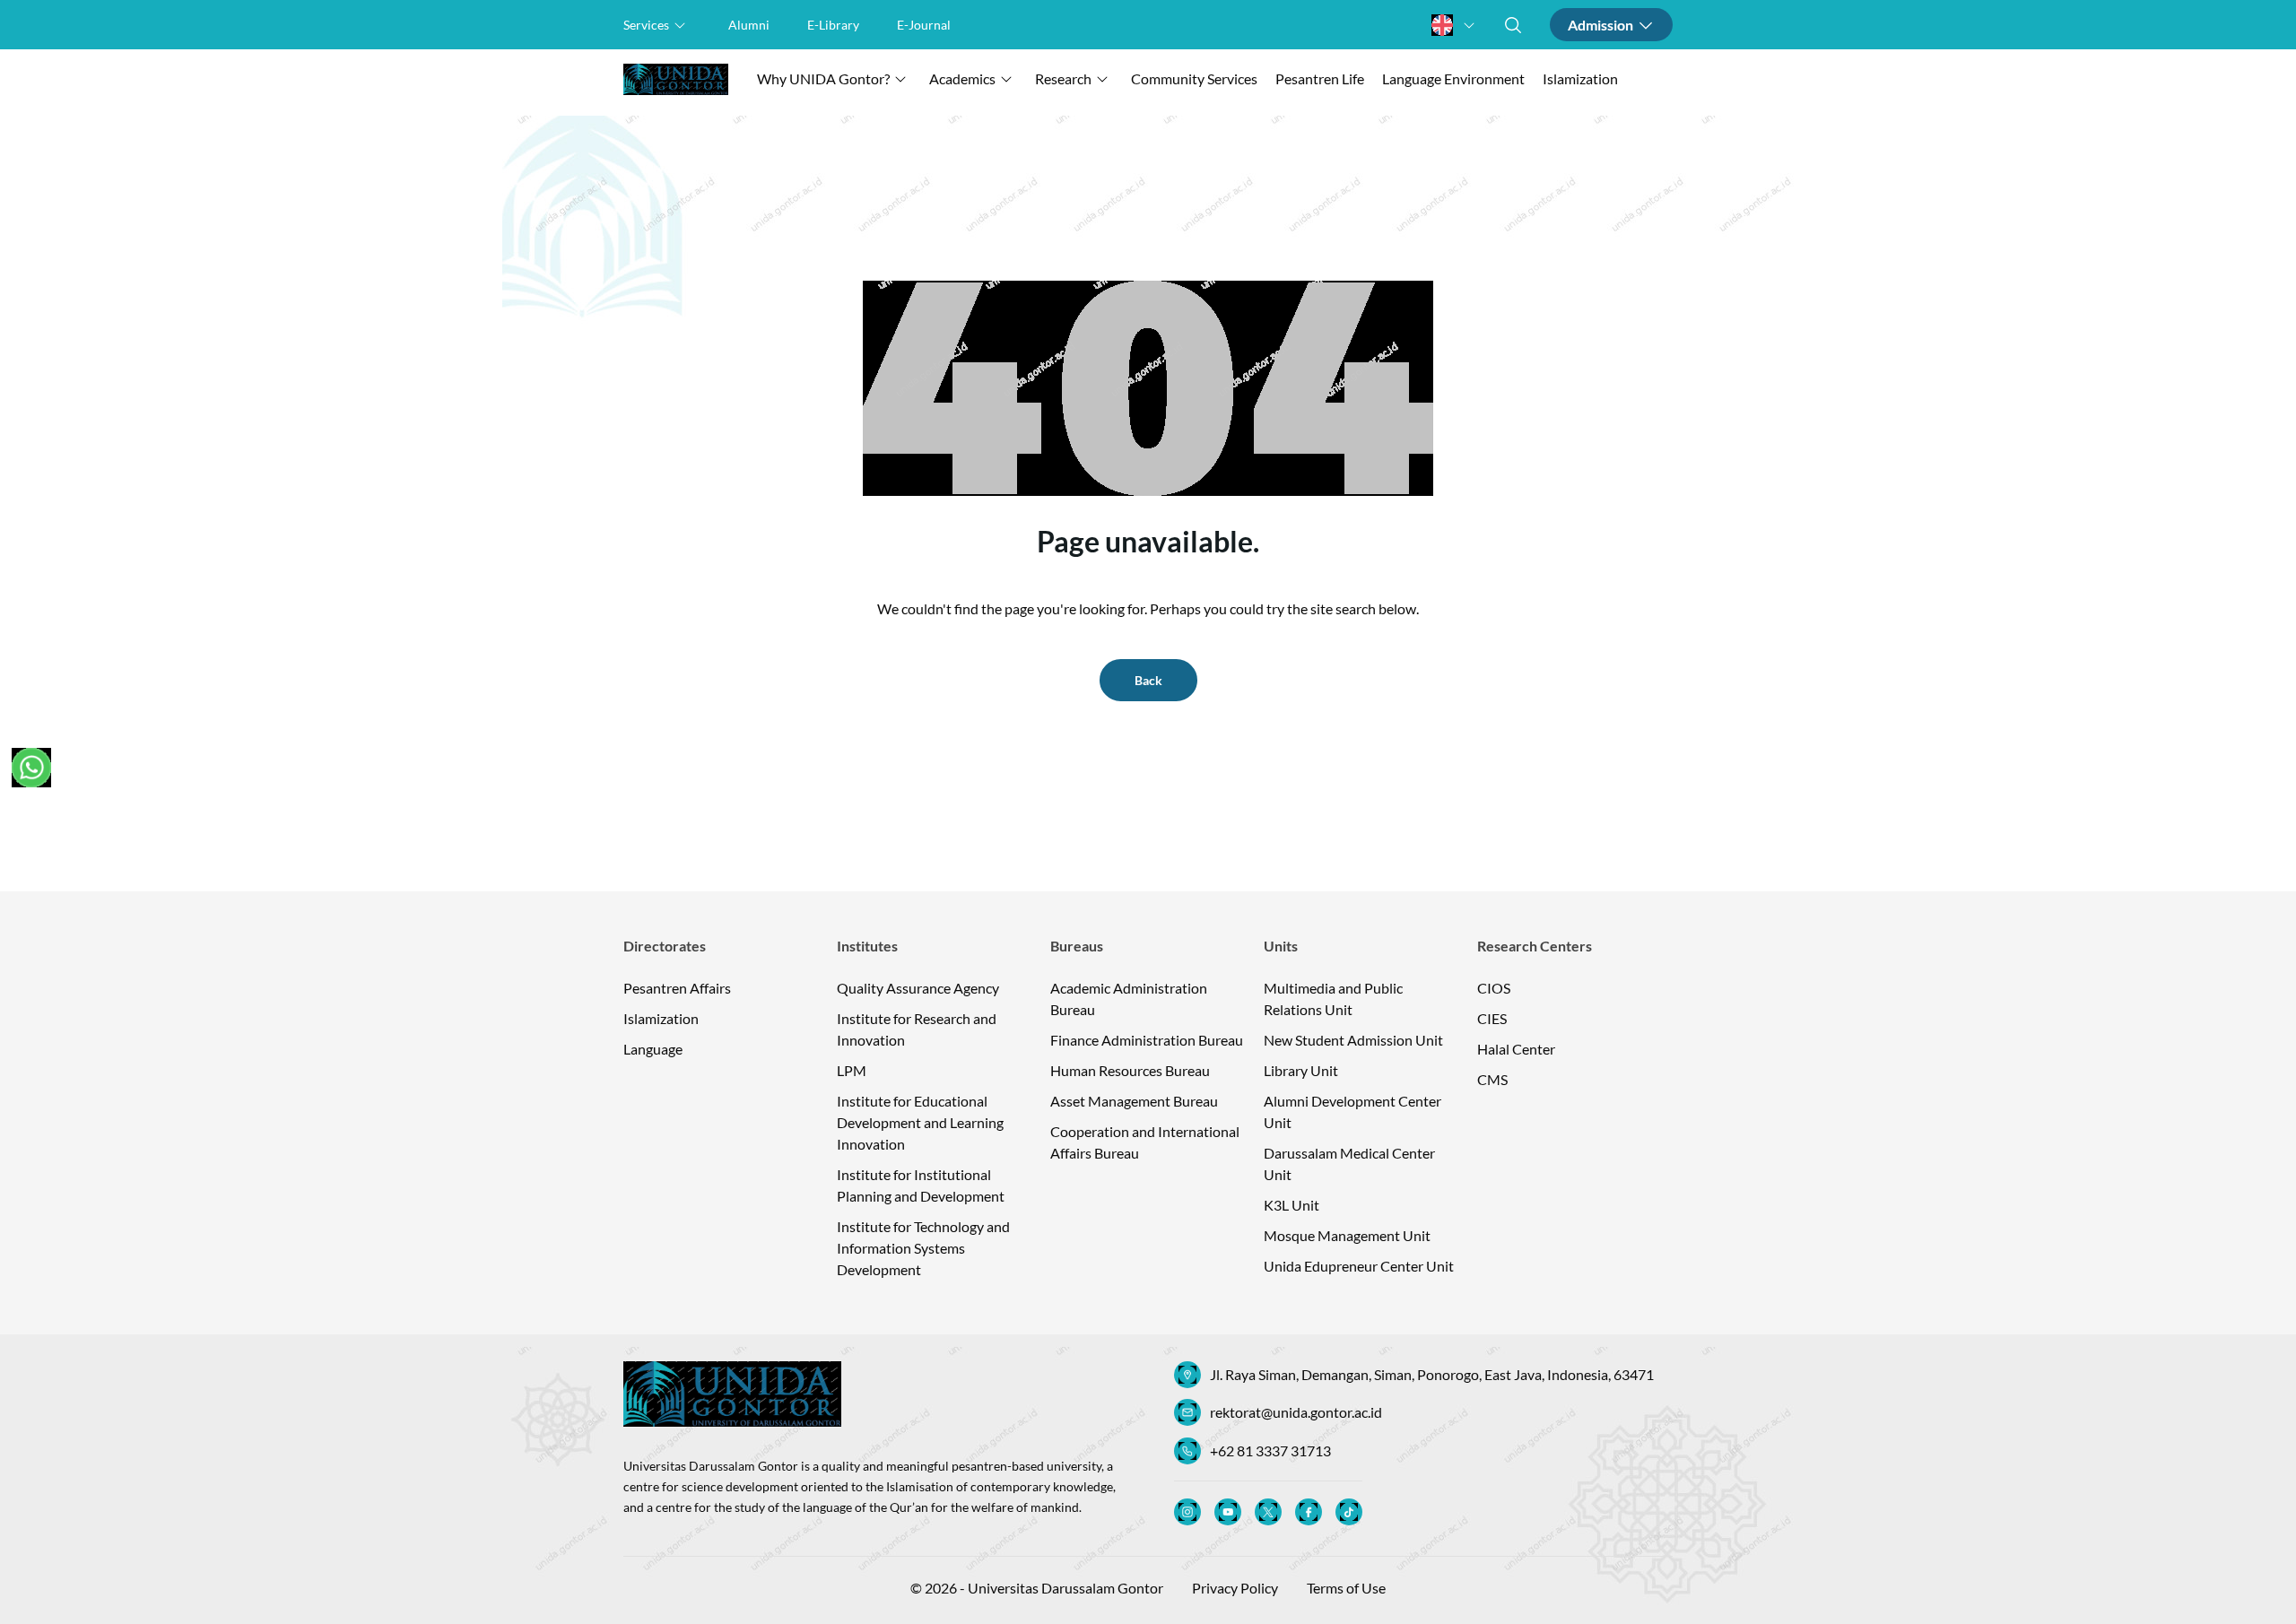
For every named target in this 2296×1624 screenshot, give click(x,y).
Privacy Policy (1235, 1588)
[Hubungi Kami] (31, 768)
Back (1148, 680)
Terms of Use (1346, 1588)
